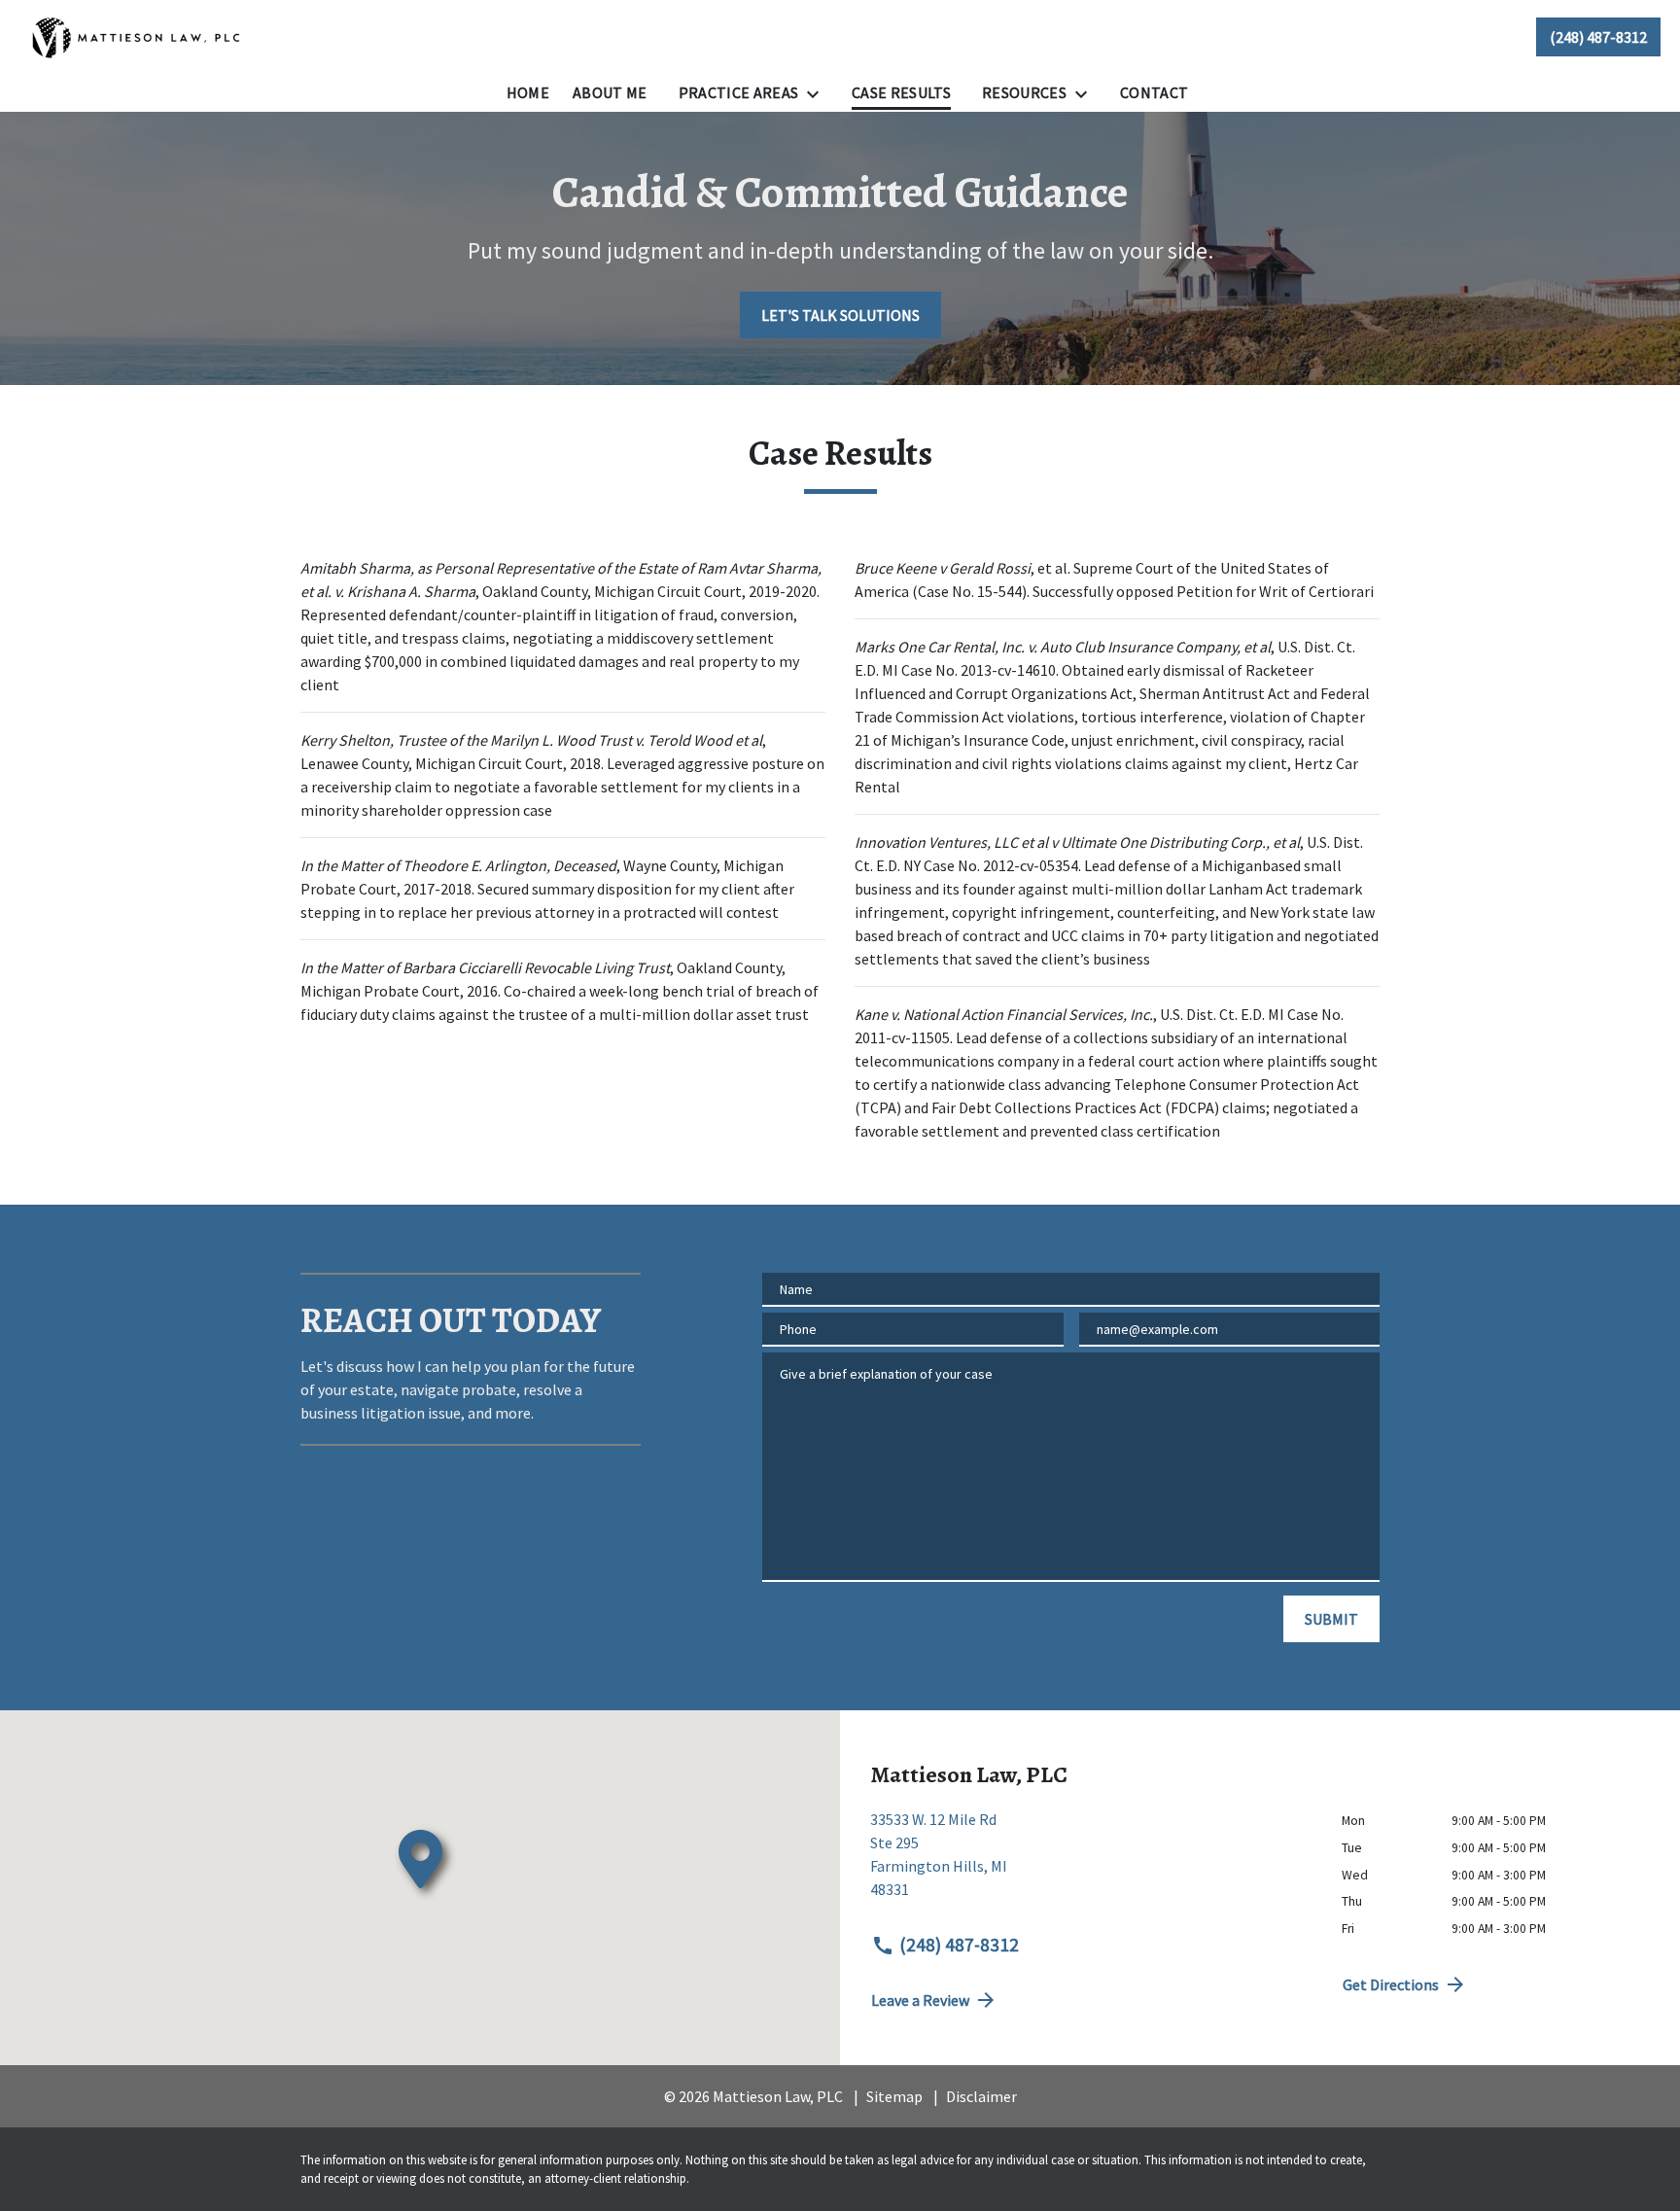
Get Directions (1391, 1984)
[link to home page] (137, 37)
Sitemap (894, 2096)
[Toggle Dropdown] (819, 93)
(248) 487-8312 (959, 1945)
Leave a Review (920, 2000)
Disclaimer (981, 2096)
